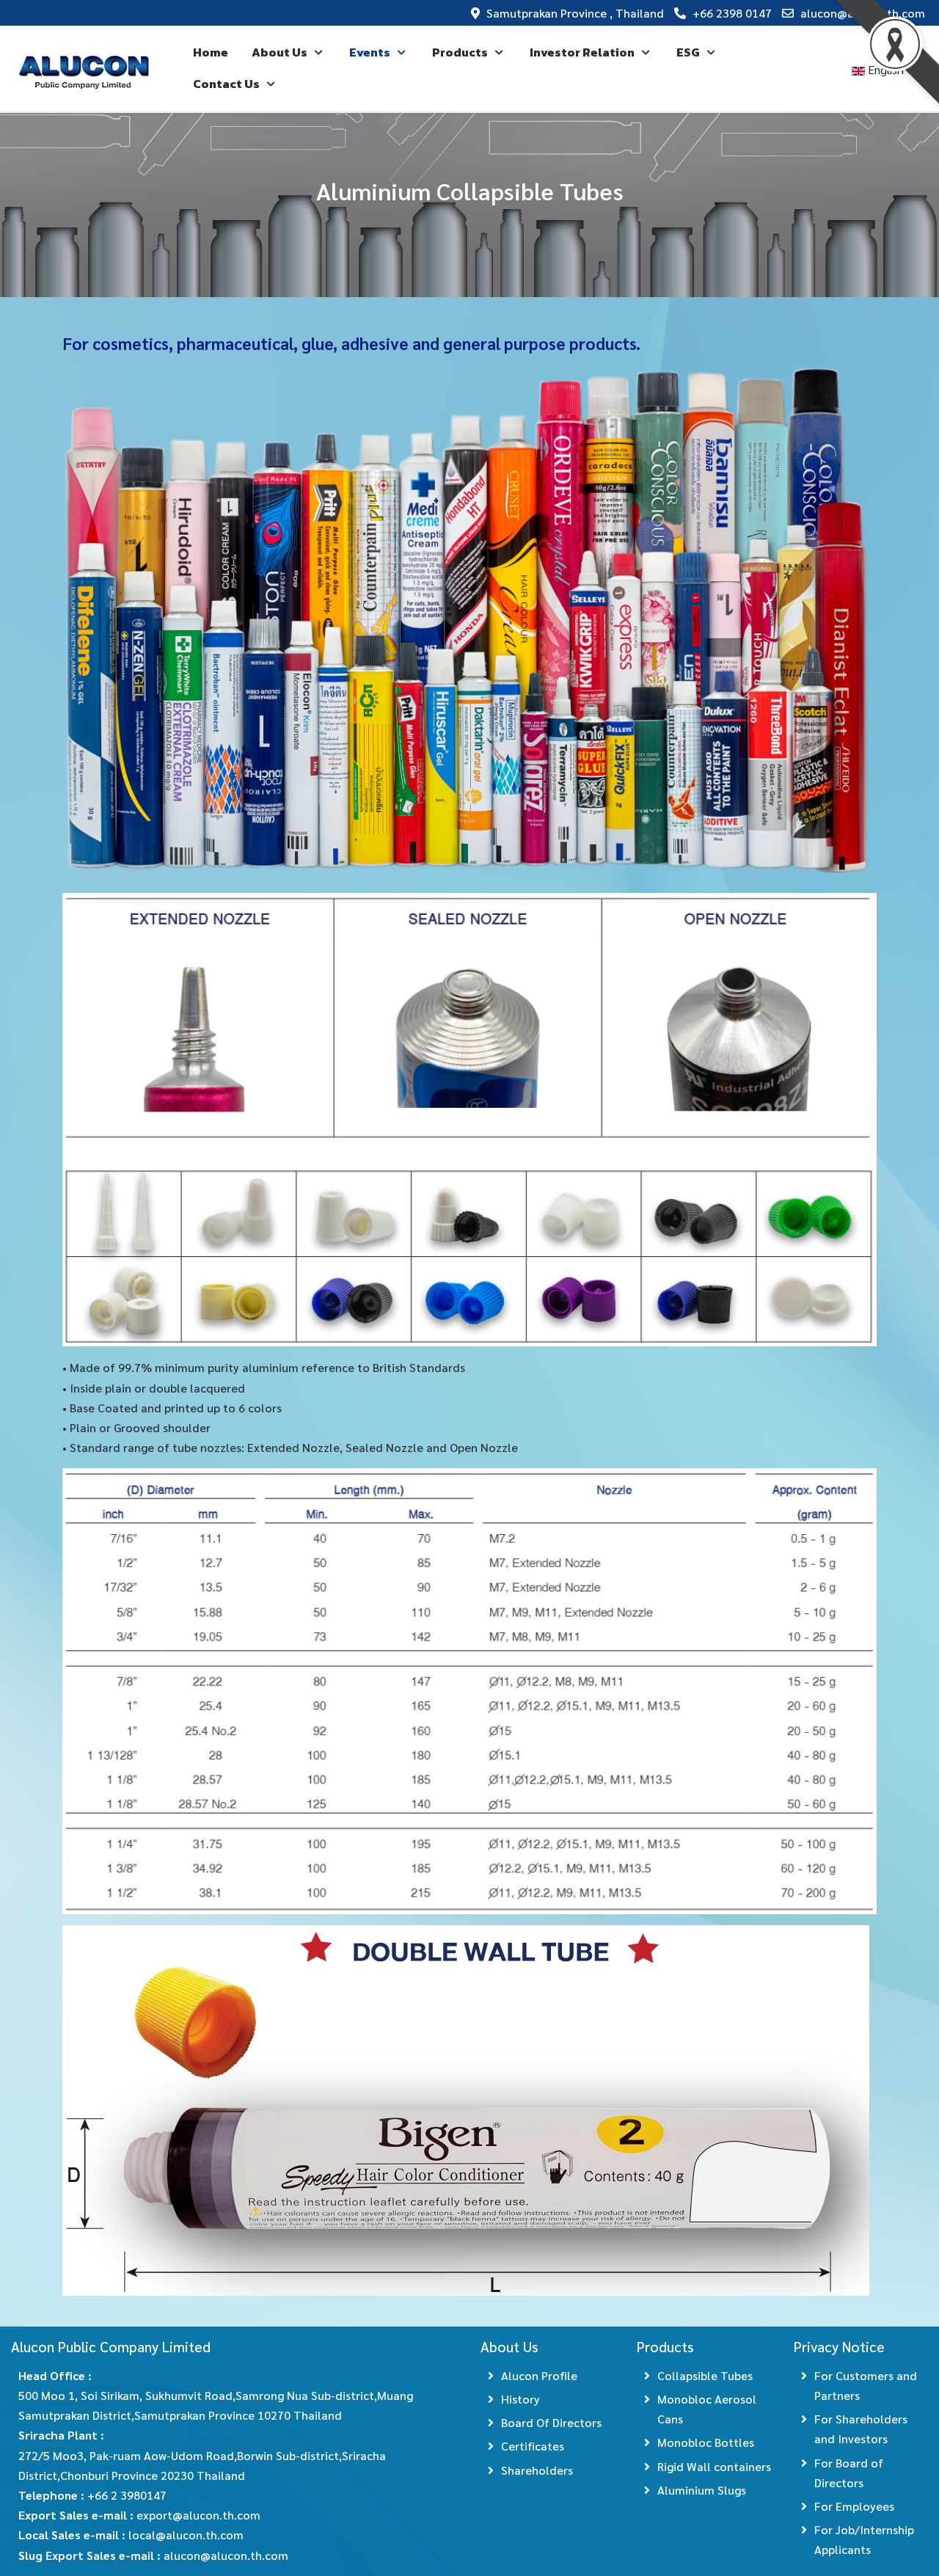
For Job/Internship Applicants (864, 2539)
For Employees (854, 2506)
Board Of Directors (551, 2422)
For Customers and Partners (866, 2385)
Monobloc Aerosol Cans (707, 2409)
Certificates (533, 2446)
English (886, 69)
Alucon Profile (539, 2375)
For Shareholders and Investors (861, 2429)
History (520, 2399)
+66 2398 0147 (732, 13)
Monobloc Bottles (706, 2442)
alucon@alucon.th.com (863, 13)
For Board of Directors (849, 2473)
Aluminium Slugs (702, 2490)
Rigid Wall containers (714, 2466)
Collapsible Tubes (705, 2375)
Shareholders (537, 2470)
